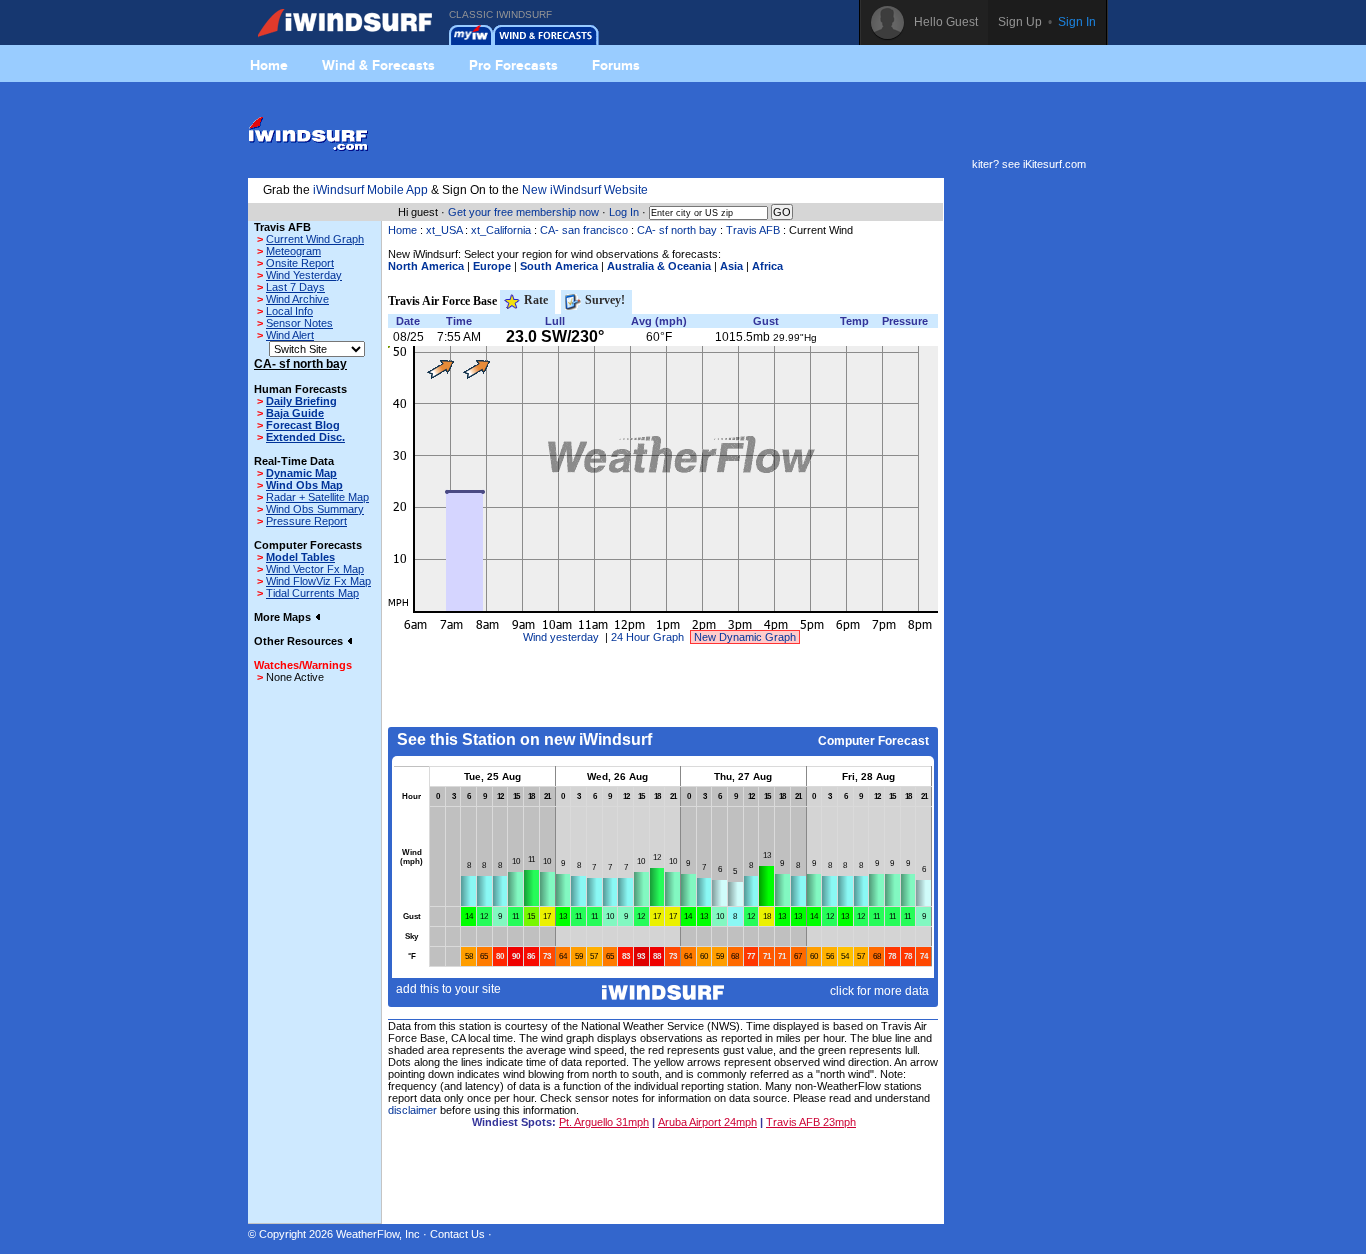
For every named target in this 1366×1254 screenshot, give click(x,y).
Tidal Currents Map (312, 593)
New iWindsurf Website (585, 190)
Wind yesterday (561, 637)
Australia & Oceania (659, 266)
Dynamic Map (301, 473)
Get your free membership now (523, 212)
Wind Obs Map (304, 485)
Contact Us (457, 1234)
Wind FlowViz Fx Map (318, 581)
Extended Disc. (305, 437)
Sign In (1077, 22)
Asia (731, 266)
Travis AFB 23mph (811, 1122)
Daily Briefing (301, 401)
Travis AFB (753, 230)
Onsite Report (300, 263)
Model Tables (300, 557)
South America (559, 266)
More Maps (284, 617)
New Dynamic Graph (745, 637)
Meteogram (293, 251)
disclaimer (412, 1110)
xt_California (501, 230)
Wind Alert (290, 335)
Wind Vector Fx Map (315, 569)
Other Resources (300, 641)
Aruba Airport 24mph (707, 1122)
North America (426, 266)
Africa (767, 266)
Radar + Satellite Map (317, 497)
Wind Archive (297, 299)
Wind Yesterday (304, 275)
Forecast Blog (303, 425)
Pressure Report (306, 521)
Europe (492, 266)
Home (269, 65)
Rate (534, 300)
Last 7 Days (295, 287)
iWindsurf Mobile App (370, 190)
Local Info (289, 311)
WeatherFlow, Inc (378, 1234)
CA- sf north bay (677, 230)
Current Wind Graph (315, 239)
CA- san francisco (584, 230)
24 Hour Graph (647, 637)
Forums (616, 65)
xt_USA (444, 230)
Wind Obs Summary (315, 509)
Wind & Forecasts (378, 65)
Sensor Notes (299, 323)
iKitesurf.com (1054, 164)
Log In (624, 212)
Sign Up (1020, 22)
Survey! (603, 300)
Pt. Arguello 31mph (604, 1122)
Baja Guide (295, 413)
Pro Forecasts (513, 65)
